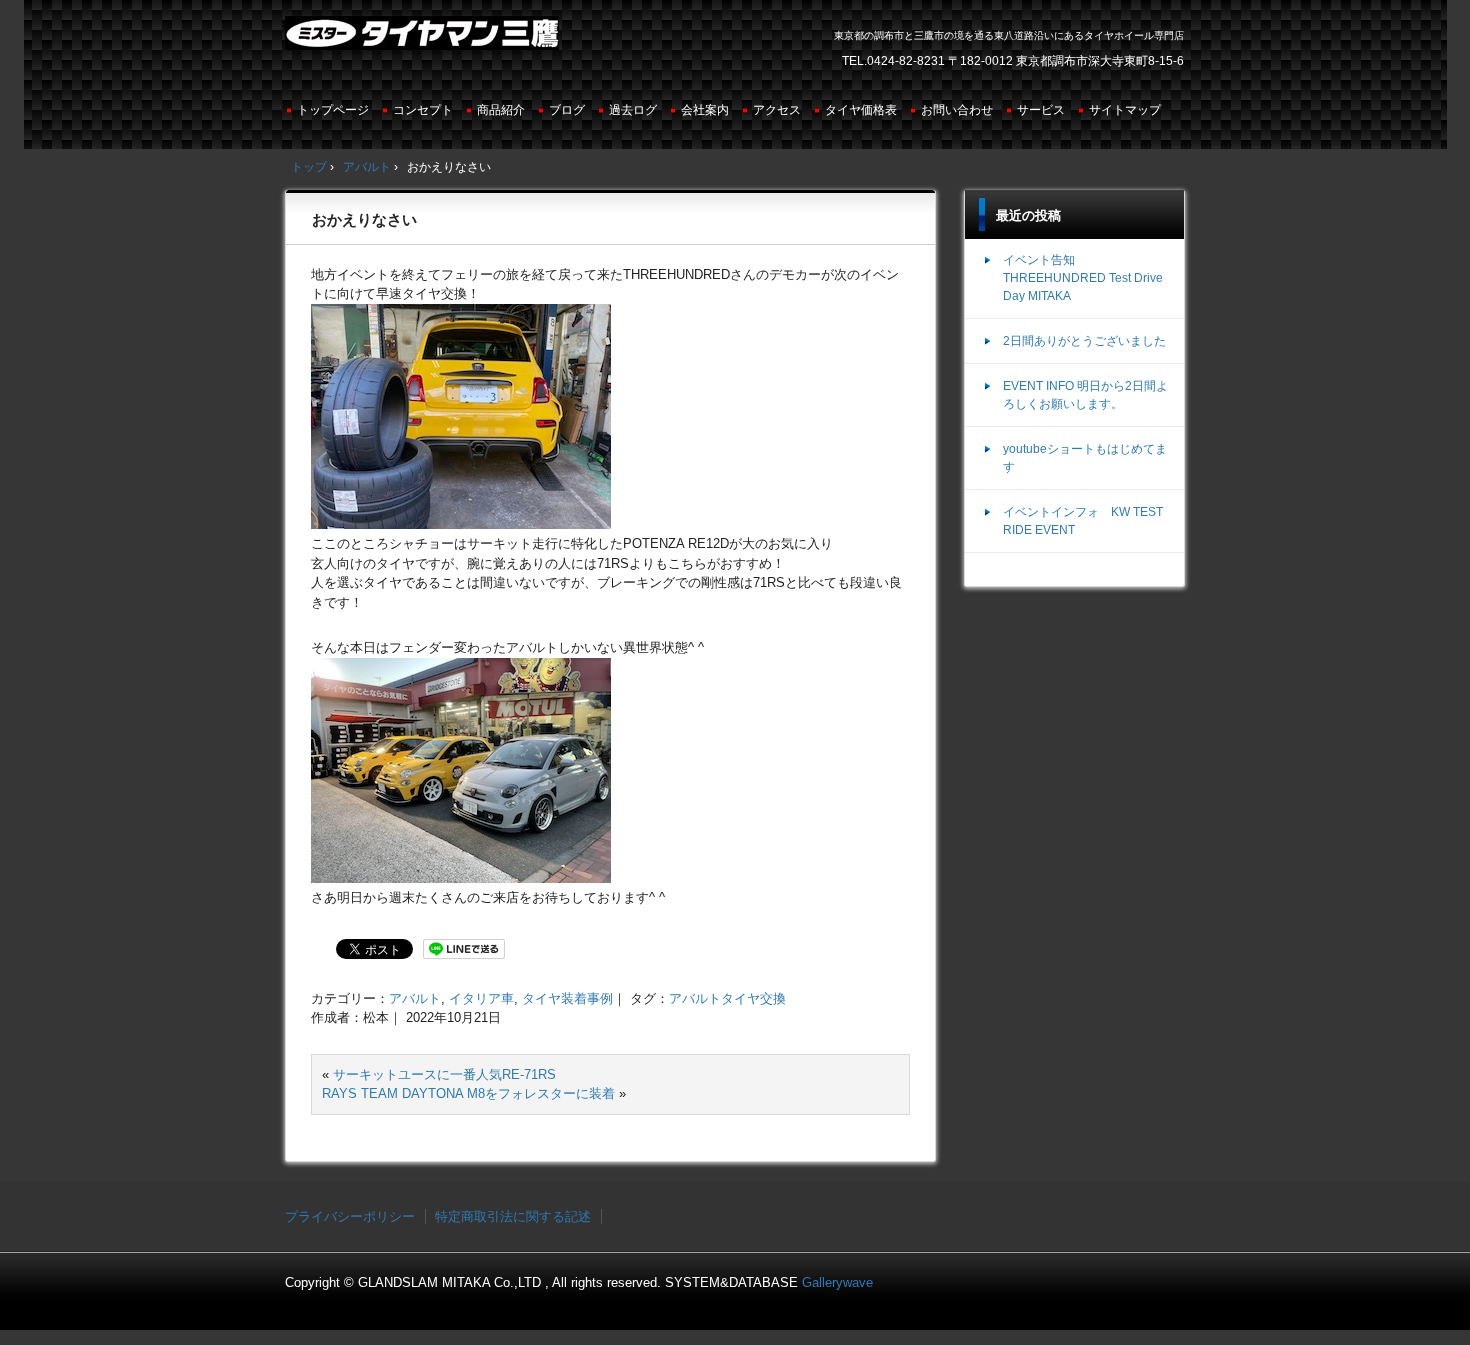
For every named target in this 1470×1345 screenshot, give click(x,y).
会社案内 (705, 110)
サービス (1041, 110)
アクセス (777, 110)
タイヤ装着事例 (567, 998)
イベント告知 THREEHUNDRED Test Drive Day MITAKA (1083, 278)
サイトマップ (1125, 110)
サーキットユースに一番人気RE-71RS (444, 1074)
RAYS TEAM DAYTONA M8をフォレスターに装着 (468, 1093)
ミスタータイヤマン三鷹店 (424, 41)
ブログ (567, 110)
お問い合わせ (957, 110)
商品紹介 (501, 110)
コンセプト (423, 110)
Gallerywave (837, 1282)
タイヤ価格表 (861, 110)
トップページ (333, 110)
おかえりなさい (364, 219)
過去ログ (633, 110)
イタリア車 (481, 998)
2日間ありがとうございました (1084, 341)
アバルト (415, 998)
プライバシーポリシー (350, 1216)
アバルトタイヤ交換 (727, 998)
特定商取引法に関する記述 (513, 1216)
